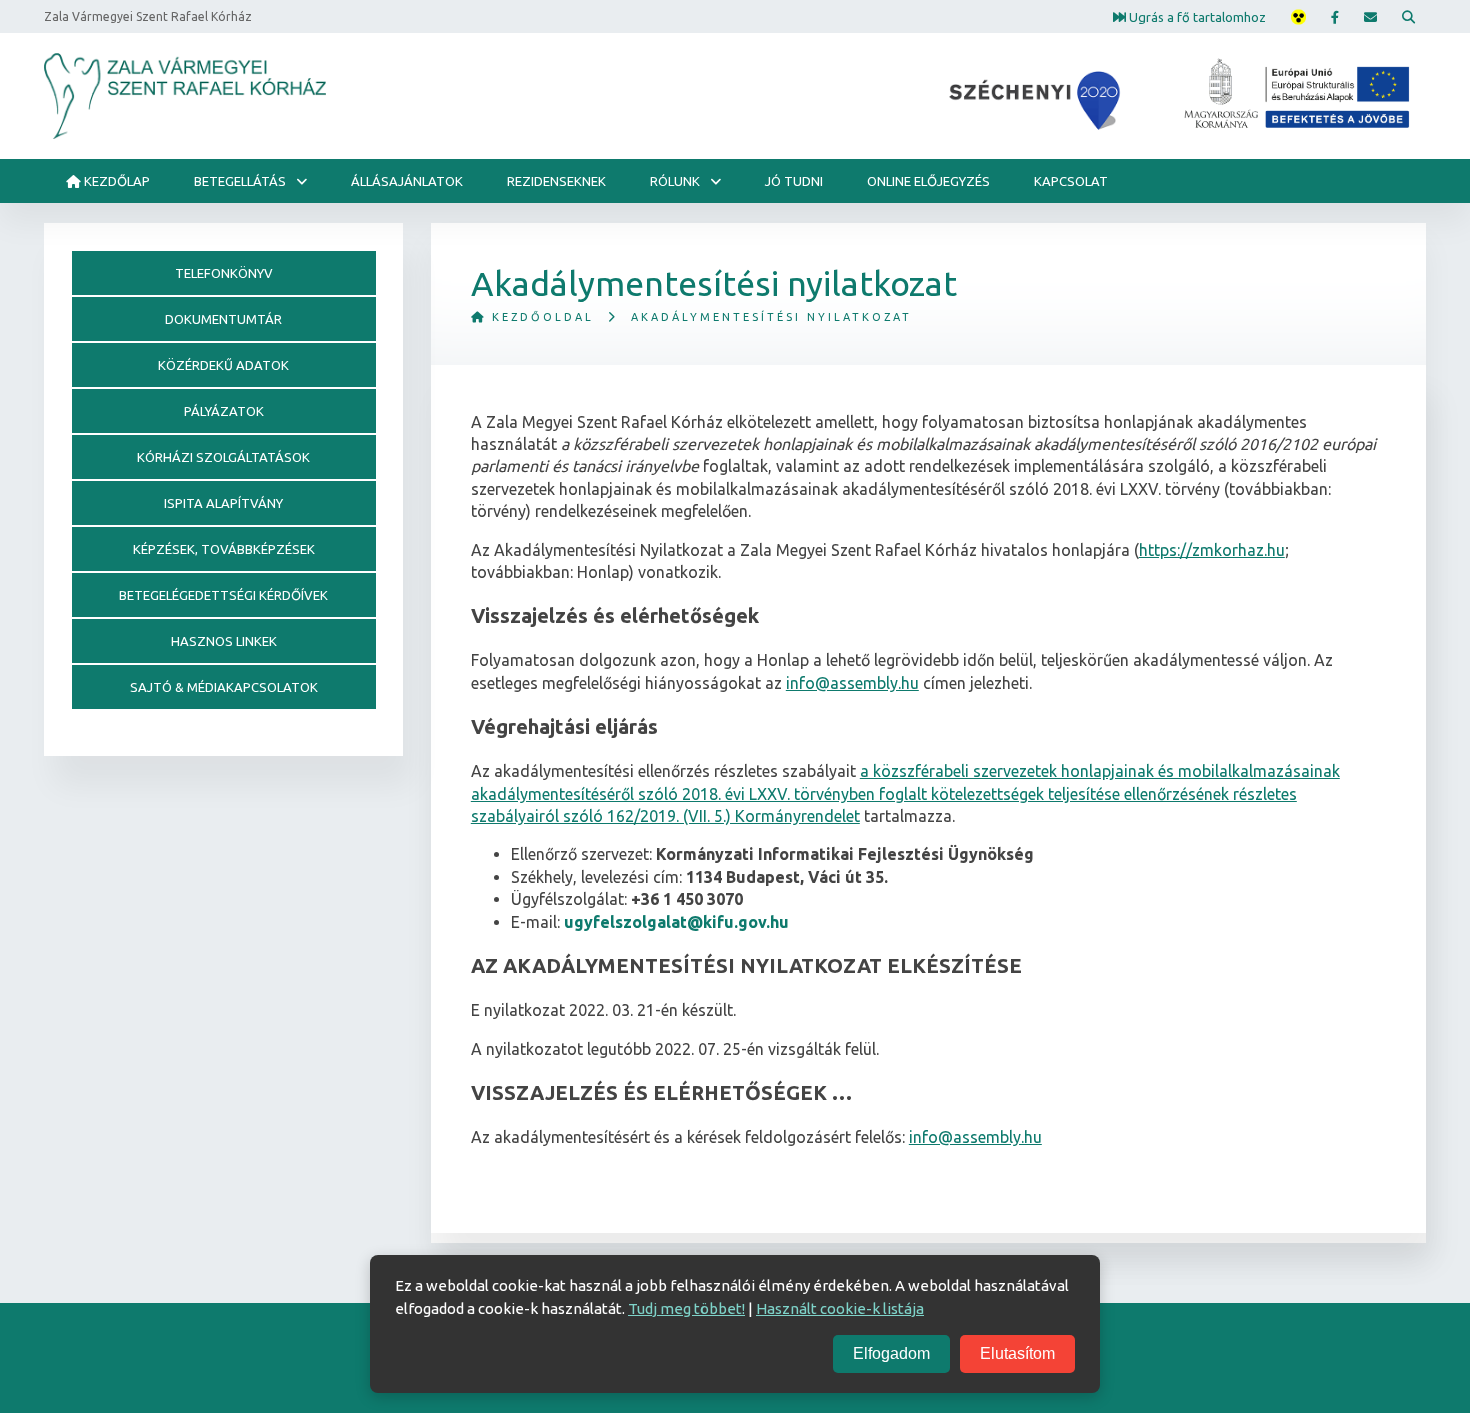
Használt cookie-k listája (840, 1308)
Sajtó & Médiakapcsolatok (224, 687)
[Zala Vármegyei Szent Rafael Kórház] (185, 96)
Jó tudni (794, 181)
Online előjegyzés (928, 181)
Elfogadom (891, 1353)
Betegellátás (240, 181)
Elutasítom (1017, 1353)
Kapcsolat (1071, 181)
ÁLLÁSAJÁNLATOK (407, 181)
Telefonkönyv (224, 273)
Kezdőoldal (540, 317)
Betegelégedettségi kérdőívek (223, 595)
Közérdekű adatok (223, 365)
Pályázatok (224, 411)
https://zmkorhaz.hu (1212, 550)
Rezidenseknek (556, 181)
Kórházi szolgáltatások (223, 457)
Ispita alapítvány (223, 503)
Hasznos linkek (224, 641)
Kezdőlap (115, 181)
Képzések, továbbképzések (224, 549)
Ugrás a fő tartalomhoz (1196, 16)
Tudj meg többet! (686, 1308)
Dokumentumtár (223, 319)
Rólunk (675, 181)
